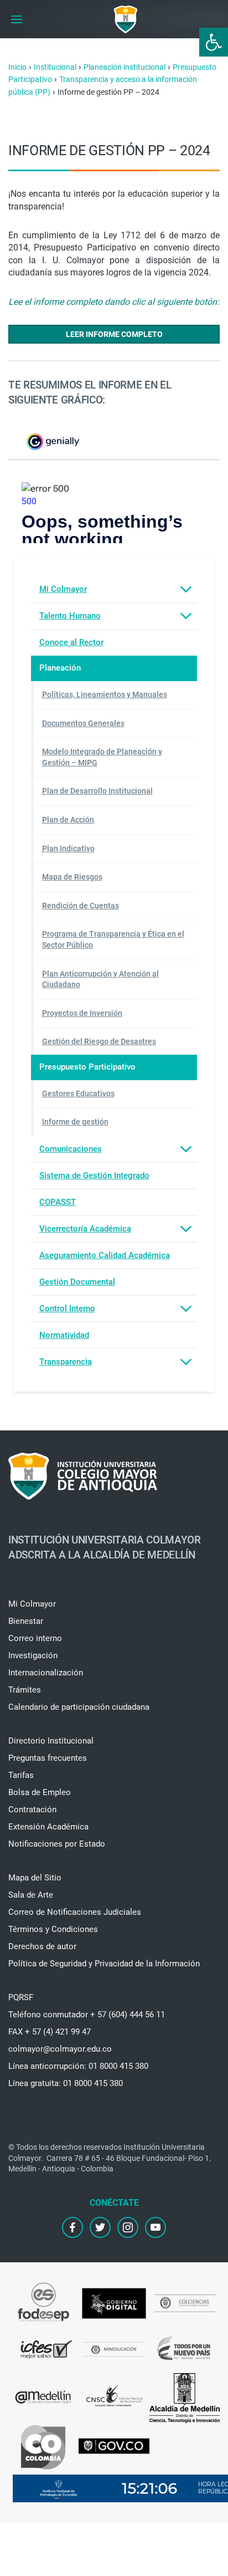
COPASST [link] (58, 1202)
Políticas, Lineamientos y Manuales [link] (105, 694)
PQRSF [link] (21, 1997)
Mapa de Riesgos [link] (72, 877)
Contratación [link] (32, 1810)
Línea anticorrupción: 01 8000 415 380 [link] (78, 2066)
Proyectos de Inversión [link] (82, 1013)
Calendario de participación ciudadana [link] (79, 1707)
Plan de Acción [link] (68, 820)
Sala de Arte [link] (31, 1895)
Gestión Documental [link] (77, 1282)
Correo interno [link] (35, 1638)
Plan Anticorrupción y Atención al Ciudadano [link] (100, 979)
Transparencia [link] (66, 1362)
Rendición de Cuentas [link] (81, 906)
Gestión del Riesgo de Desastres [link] (99, 1041)
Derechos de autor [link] (42, 1946)
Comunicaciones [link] (71, 1149)
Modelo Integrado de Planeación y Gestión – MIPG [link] (102, 757)
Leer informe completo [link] (114, 334)
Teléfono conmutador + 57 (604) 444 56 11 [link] (87, 2015)
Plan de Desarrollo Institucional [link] (97, 791)
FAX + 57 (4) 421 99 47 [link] (50, 2032)
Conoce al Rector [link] (71, 642)
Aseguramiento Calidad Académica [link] (105, 1255)
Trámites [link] (25, 1690)
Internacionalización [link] (46, 1673)
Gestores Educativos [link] (78, 1093)
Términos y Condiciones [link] (53, 1929)
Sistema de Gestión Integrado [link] (94, 1175)
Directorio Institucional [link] (51, 1741)
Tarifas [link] (21, 1775)
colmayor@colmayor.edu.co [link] (60, 2049)
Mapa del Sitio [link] (35, 1878)
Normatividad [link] (64, 1335)
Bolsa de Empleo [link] (40, 1792)
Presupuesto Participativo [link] (87, 1067)
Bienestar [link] (26, 1621)
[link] (214, 42)
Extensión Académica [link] (48, 1827)
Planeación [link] (60, 668)
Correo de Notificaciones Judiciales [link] (75, 1912)
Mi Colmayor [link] (63, 589)
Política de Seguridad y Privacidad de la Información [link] (104, 1964)
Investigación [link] (33, 1655)
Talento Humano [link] (70, 616)
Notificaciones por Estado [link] (57, 1844)
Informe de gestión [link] (75, 1122)
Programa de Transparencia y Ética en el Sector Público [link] (113, 939)
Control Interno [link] (67, 1309)
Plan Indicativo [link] (68, 849)
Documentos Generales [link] (83, 723)
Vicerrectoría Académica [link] (85, 1229)
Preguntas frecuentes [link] (48, 1758)
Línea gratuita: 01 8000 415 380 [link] (66, 2083)
